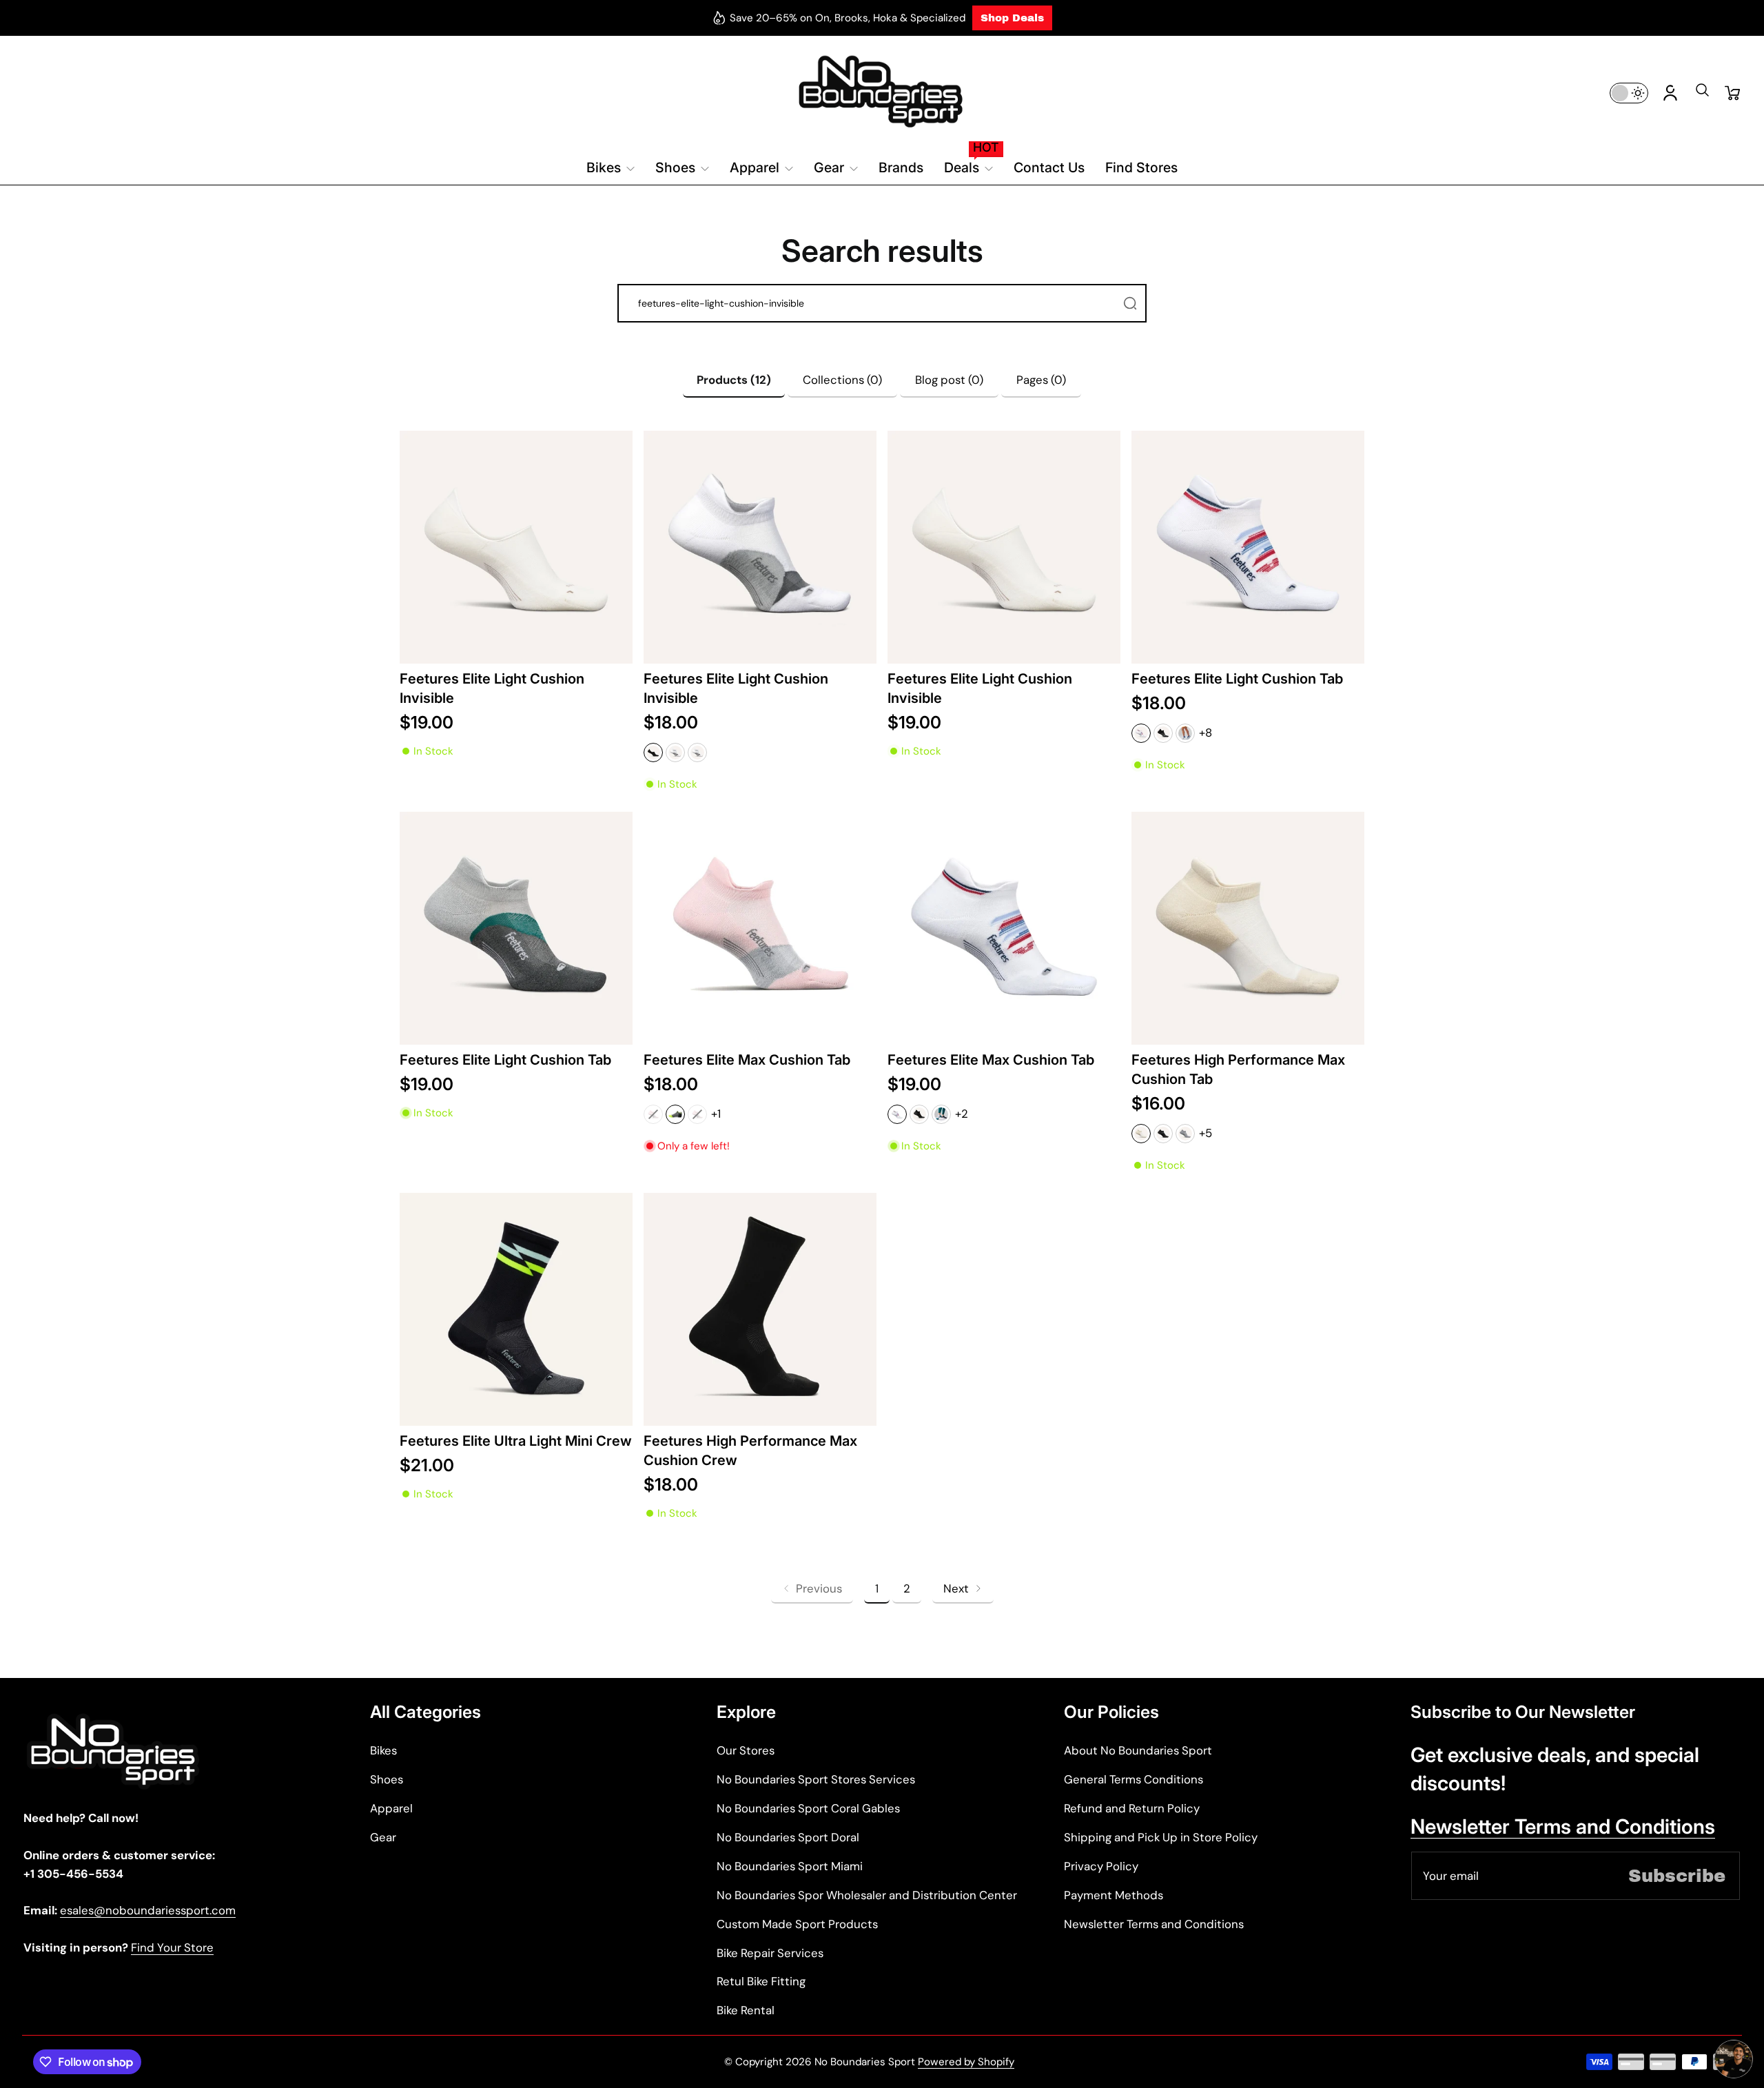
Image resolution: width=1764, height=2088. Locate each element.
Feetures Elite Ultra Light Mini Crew (516, 1441)
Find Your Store (172, 1947)
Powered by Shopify (966, 2062)
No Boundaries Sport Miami (790, 1866)
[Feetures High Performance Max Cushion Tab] (1248, 928)
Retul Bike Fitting (761, 1981)
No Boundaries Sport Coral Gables (808, 1808)
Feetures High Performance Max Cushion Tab (1238, 1069)
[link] (812, 1589)
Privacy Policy (1101, 1866)
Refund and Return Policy (1132, 1808)
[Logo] (882, 93)
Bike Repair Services (770, 1953)
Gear (383, 1837)
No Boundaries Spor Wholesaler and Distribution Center (867, 1895)
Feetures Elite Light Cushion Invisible (492, 688)
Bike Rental (746, 2010)
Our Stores (746, 1750)
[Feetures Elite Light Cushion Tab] (1248, 547)
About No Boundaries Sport (1138, 1750)
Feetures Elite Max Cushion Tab (747, 1060)
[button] (1702, 94)
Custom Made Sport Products (797, 1924)
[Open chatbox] (1734, 2059)
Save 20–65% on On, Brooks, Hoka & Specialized (848, 18)
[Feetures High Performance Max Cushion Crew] (760, 1309)
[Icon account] (1670, 93)
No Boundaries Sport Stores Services (816, 1779)
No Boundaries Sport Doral (788, 1837)
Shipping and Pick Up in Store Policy (1161, 1837)
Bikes (383, 1750)
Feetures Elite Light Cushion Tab (1237, 678)
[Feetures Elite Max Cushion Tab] (760, 928)
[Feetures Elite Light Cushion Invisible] (516, 547)
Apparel (391, 1808)
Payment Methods (1114, 1895)
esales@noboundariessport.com (148, 1910)
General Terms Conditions (1134, 1779)
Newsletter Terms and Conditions (1154, 1924)
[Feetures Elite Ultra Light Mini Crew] (516, 1309)
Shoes (387, 1779)
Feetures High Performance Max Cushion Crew (750, 1450)
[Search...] (1130, 303)
